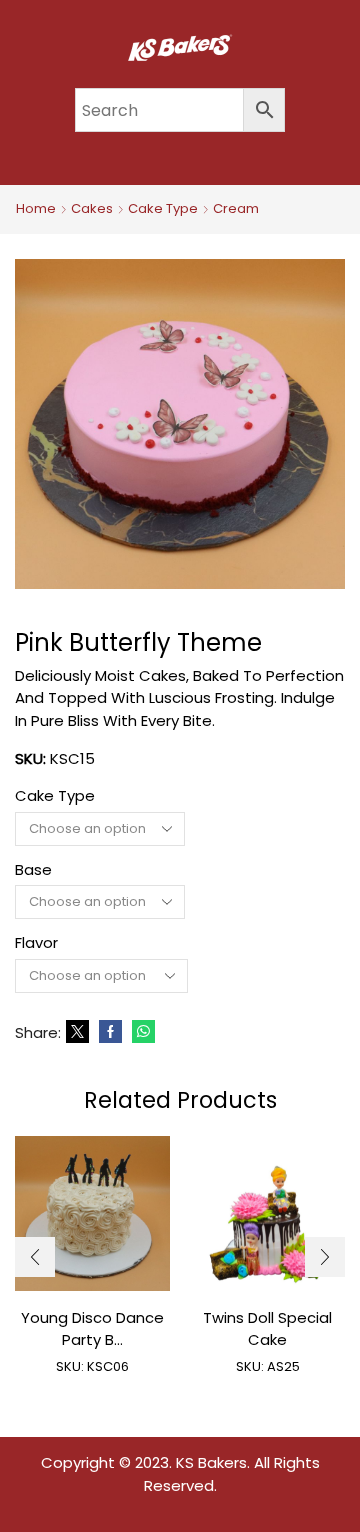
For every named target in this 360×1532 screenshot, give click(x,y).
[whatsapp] (141, 1032)
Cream (236, 209)
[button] (35, 1257)
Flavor (36, 942)
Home (36, 209)
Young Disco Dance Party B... (92, 1328)
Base (33, 869)
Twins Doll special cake (267, 1328)
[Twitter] (77, 1032)
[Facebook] (110, 1032)
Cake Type (163, 209)
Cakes (92, 209)
